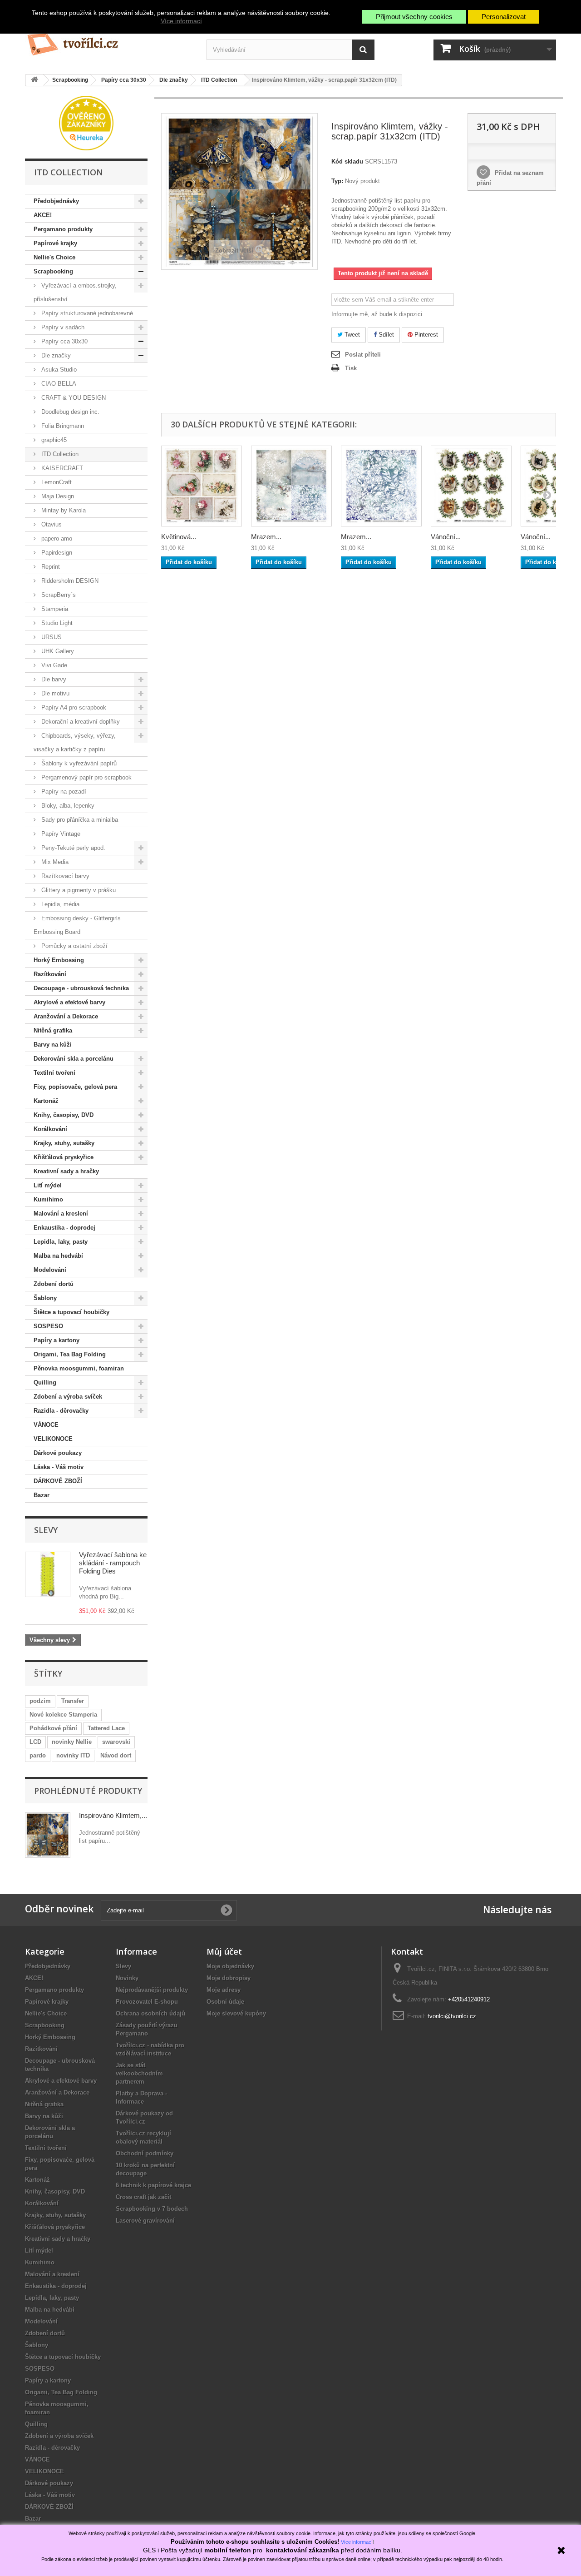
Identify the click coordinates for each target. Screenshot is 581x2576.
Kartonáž (46, 1101)
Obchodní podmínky (145, 2153)
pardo (38, 1755)
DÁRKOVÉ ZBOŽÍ (58, 1481)
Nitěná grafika (53, 1030)
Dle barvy (53, 679)
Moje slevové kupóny (236, 2013)
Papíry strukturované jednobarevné (86, 313)
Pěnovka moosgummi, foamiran (79, 1368)
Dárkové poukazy (58, 1453)
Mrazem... (266, 537)
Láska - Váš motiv (59, 1467)
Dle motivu (54, 693)
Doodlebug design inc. (69, 412)
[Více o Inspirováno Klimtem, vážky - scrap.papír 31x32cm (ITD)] (48, 1835)
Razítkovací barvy (64, 876)
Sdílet (385, 335)
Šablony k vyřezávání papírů (78, 763)
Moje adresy (224, 1990)
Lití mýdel (48, 1185)
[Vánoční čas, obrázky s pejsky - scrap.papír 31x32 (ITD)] (471, 486)
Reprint (50, 567)
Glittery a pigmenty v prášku (78, 890)
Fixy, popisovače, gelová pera (75, 1087)
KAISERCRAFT (61, 468)
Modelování (50, 1270)
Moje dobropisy (229, 1978)
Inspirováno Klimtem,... (113, 1815)
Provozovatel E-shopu (147, 2002)
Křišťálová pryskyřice (64, 1157)
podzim (40, 1701)
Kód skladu (347, 161)
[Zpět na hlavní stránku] (34, 80)
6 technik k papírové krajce (153, 2185)
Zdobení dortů (54, 1284)
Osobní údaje (225, 2002)
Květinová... (179, 537)
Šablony (45, 1298)
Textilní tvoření (54, 1073)
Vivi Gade (53, 665)
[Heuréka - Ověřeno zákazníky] (86, 122)
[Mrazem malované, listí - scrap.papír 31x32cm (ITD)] (381, 486)
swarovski (116, 1742)
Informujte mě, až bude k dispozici (377, 314)
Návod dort (116, 1755)
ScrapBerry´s (58, 595)
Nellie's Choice (54, 257)
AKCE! (43, 215)
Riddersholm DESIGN (69, 581)
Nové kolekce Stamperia (63, 1715)
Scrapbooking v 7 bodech (152, 2209)
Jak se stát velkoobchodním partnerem (139, 2073)
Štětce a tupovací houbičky (71, 1312)
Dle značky (55, 355)
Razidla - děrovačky (61, 1411)
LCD (35, 1742)
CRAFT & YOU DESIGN (73, 398)
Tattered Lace (106, 1728)
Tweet (351, 335)
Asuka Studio (58, 370)
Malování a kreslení (61, 1214)
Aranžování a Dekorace (66, 1016)
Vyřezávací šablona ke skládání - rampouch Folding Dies (113, 1563)
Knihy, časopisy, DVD (64, 1115)
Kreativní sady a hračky (66, 1171)
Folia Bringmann (62, 426)
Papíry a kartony (57, 1340)
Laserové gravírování (145, 2221)
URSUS (51, 637)
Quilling (45, 1382)
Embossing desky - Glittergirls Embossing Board (77, 925)
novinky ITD (73, 1755)
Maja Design (57, 496)
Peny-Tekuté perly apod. (72, 848)
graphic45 (53, 440)
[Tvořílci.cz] (109, 41)
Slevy (46, 1530)
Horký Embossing (59, 960)
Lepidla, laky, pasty (61, 1242)
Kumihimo (48, 1199)
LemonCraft (56, 482)
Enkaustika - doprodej (64, 1228)
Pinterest (425, 335)
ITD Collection (59, 454)
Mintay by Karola (63, 510)
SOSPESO (48, 1326)
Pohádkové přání (53, 1728)
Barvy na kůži (53, 1045)
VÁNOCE (46, 1425)
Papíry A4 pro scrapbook (73, 707)
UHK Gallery (57, 651)
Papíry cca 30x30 (64, 341)
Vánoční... (446, 537)
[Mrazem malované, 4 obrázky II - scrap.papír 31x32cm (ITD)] (291, 486)
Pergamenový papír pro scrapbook (86, 777)
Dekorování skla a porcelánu (74, 1059)
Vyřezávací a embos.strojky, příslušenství (75, 292)
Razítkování (50, 974)
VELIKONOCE (53, 1439)
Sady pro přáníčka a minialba (79, 820)
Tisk (351, 368)
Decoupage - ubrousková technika (81, 988)
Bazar (42, 1495)
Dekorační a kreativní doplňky (80, 722)
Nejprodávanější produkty (152, 1990)
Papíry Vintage (60, 834)
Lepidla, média (59, 904)
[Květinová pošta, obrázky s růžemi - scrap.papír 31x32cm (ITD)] (202, 486)
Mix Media (54, 862)
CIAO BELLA (58, 384)
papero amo (56, 539)
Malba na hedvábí (58, 1256)
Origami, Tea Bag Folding (70, 1354)
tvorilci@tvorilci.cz (452, 2016)
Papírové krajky (55, 243)
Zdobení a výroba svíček (68, 1397)
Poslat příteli (363, 355)
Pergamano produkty (63, 229)
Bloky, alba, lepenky (67, 806)
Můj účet (224, 1951)
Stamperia (54, 609)
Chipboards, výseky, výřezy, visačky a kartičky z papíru (75, 742)
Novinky (127, 1978)
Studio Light (56, 623)
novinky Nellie (72, 1742)
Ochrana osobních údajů (150, 2013)
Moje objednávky (230, 1966)
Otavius (51, 524)
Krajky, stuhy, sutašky (64, 1143)
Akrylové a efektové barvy (69, 1002)
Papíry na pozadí (63, 792)
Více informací (181, 21)
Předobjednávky (56, 201)
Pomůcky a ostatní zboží (74, 946)
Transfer (73, 1701)
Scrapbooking (53, 271)
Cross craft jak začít (143, 2197)
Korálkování (50, 1129)
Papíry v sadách (62, 327)
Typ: (337, 181)
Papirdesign (56, 553)
